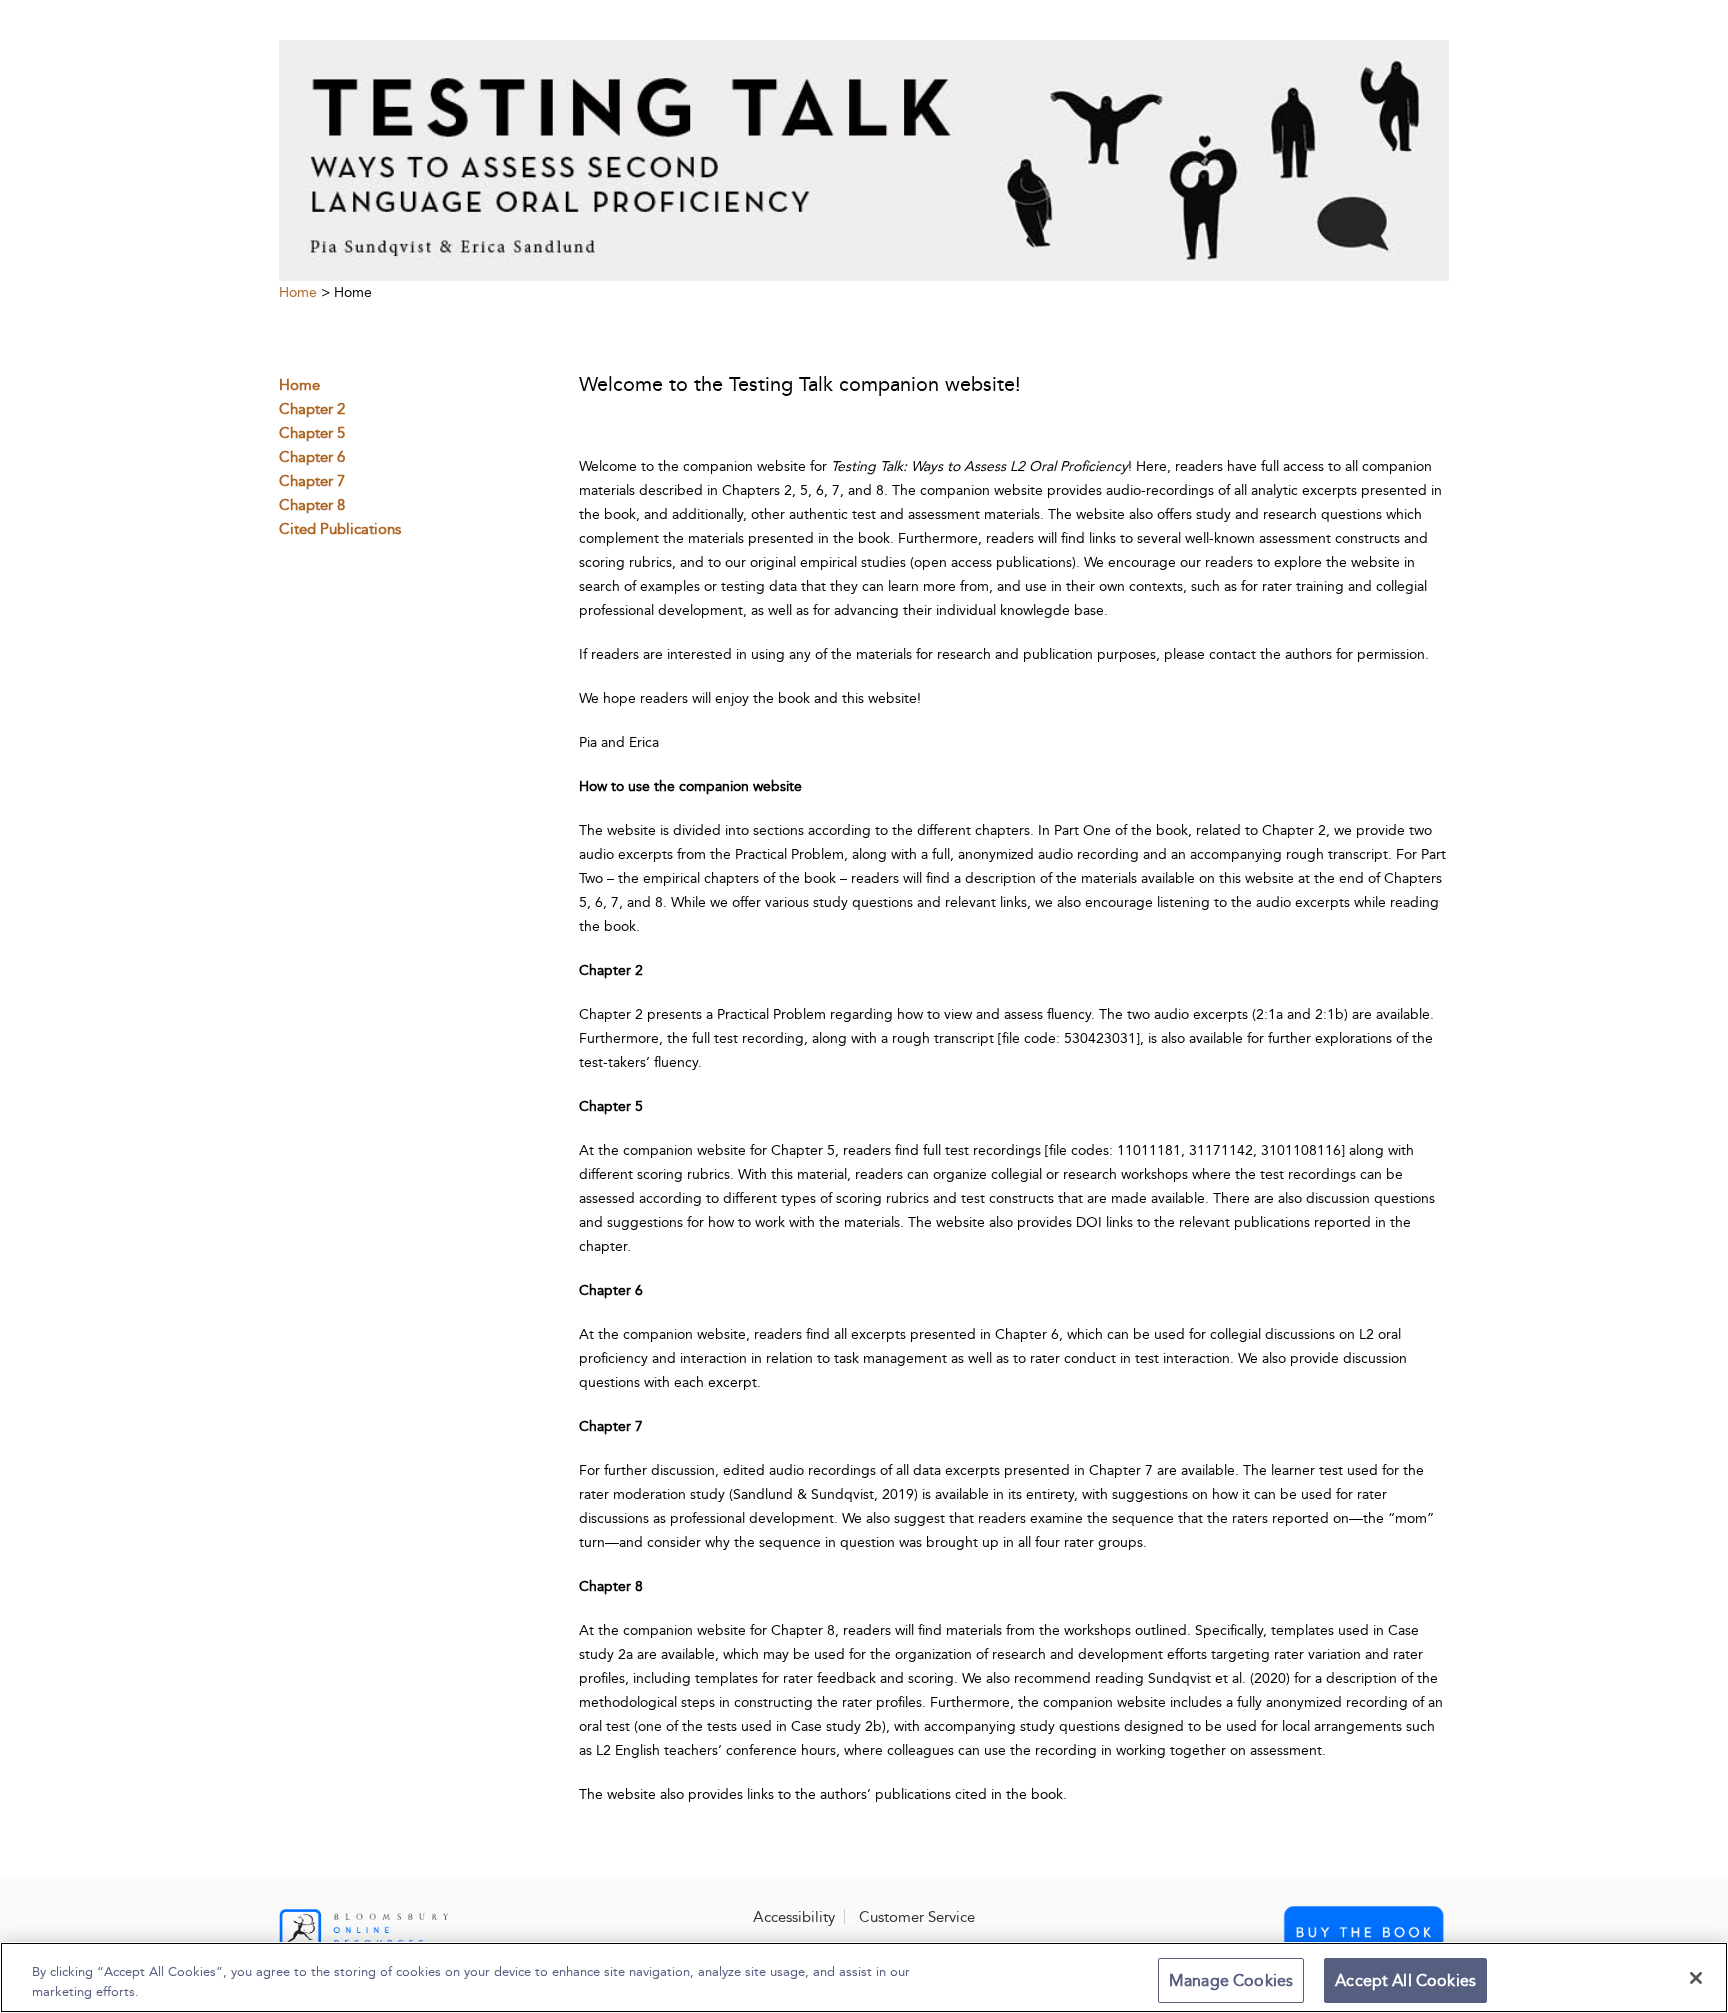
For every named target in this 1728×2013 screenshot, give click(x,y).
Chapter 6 (312, 457)
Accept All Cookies (1405, 1980)
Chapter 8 (312, 505)
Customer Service (917, 1917)
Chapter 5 (312, 433)
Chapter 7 (312, 481)
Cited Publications (340, 529)
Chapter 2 (312, 409)
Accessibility (794, 1917)
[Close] (1696, 1978)
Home (298, 292)
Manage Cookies (1231, 1980)
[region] (864, 1977)
